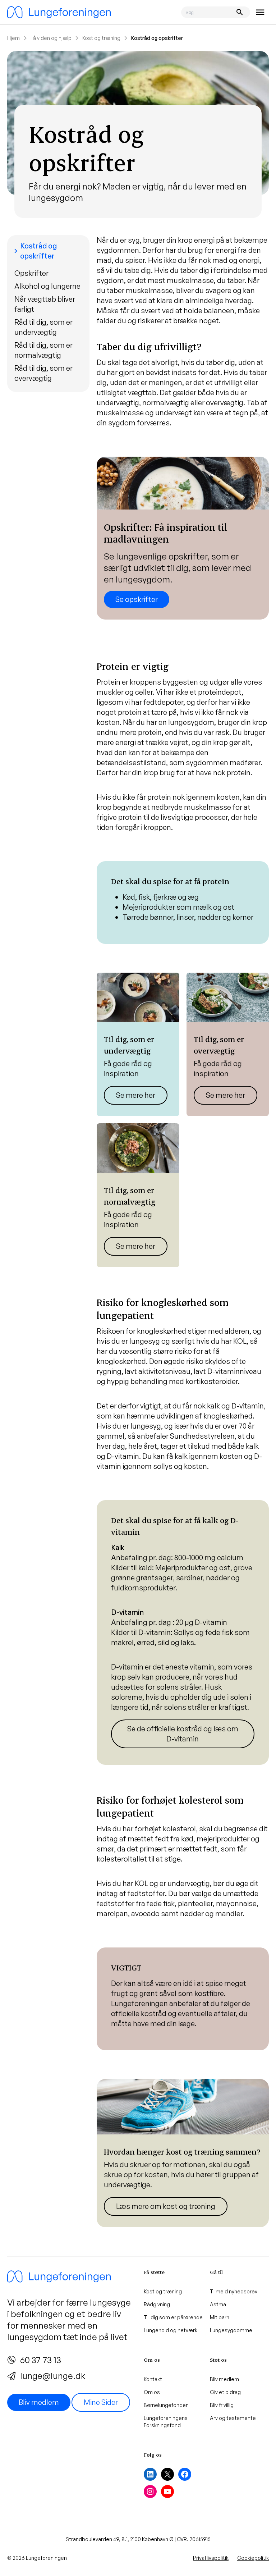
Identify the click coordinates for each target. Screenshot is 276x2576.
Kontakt (153, 2379)
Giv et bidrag (225, 2392)
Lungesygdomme (231, 2330)
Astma (218, 2304)
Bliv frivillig (222, 2405)
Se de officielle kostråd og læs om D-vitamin (183, 1734)
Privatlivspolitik (211, 2558)
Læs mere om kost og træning (166, 2206)
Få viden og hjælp (51, 38)
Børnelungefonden (166, 2405)
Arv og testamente (233, 2418)
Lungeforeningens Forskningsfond (166, 2422)
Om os (152, 2392)
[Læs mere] (138, 1045)
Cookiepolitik (253, 2558)
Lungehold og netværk (171, 2330)
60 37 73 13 (41, 2360)
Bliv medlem (39, 2402)
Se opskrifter (137, 599)
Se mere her (136, 1095)
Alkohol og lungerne (47, 286)
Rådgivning (157, 2304)
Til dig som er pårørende (173, 2317)
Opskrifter (31, 273)
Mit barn (220, 2317)
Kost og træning (101, 38)
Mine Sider (101, 2402)
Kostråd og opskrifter (34, 251)
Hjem (13, 38)
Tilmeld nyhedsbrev (234, 2291)
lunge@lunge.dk (53, 2376)
